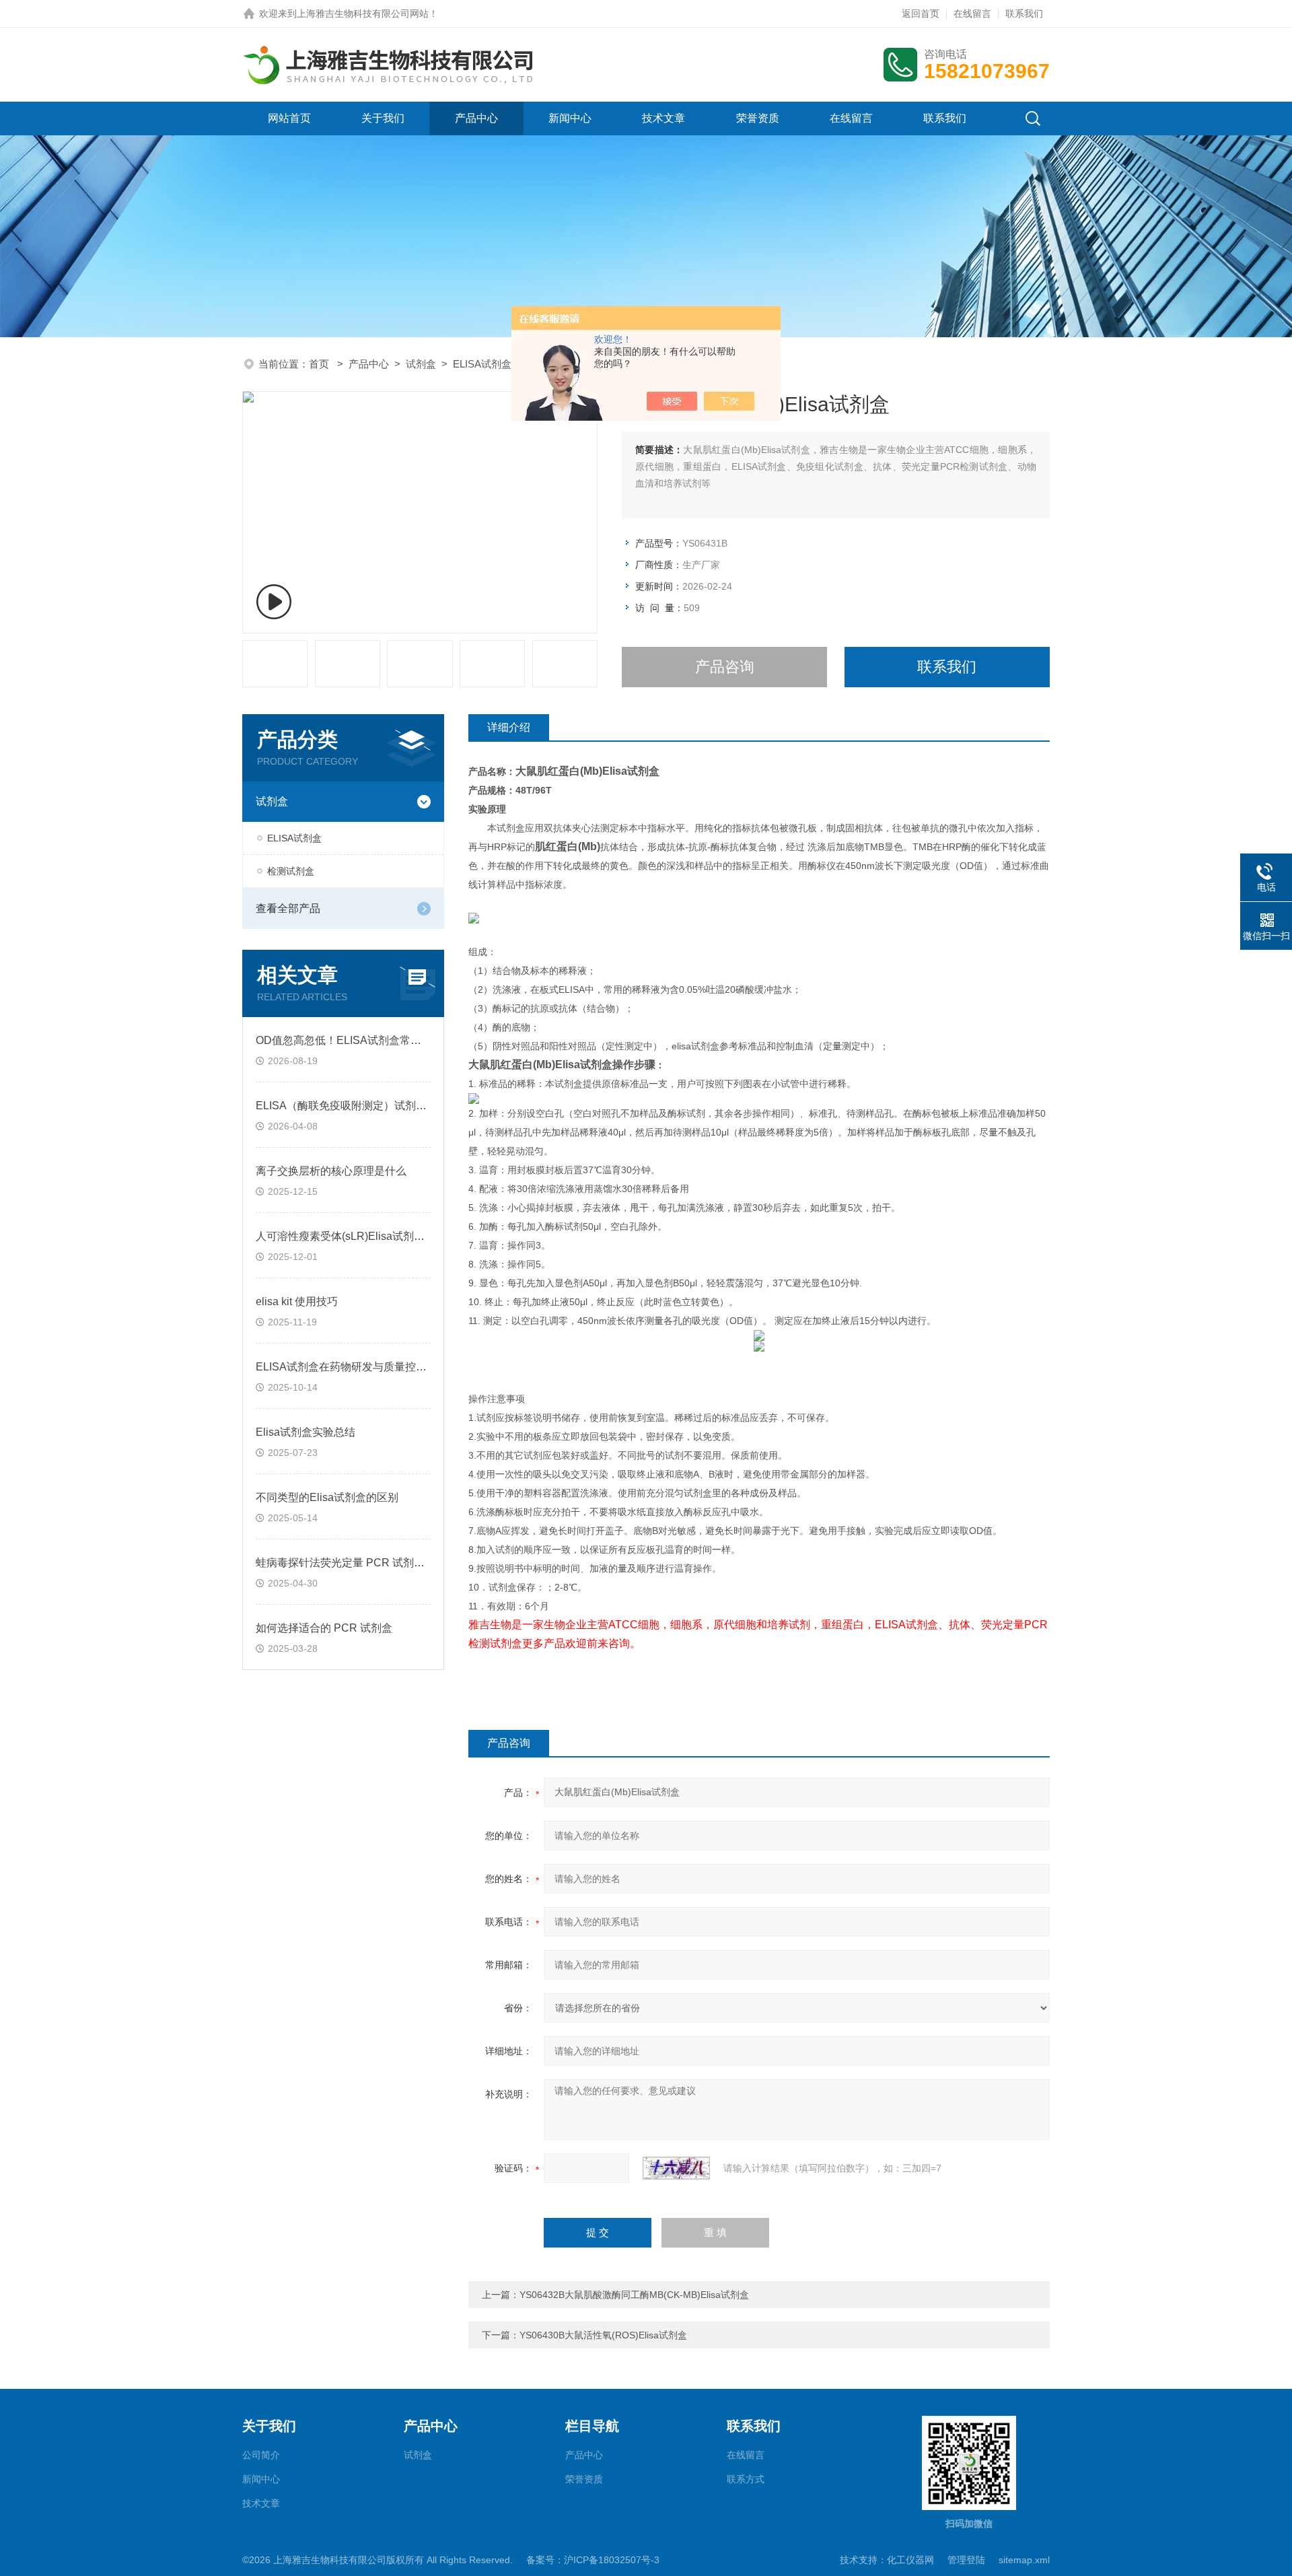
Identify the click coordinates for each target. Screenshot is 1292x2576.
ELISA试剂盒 (482, 364)
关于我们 (383, 118)
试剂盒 (421, 364)
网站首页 (289, 118)
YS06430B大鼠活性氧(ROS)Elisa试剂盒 (603, 2335)
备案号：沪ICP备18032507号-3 (593, 2560)
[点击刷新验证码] (676, 2168)
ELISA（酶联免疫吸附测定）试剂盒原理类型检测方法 (384, 1106)
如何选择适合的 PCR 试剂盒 (324, 1628)
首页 (320, 364)
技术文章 (663, 118)
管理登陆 (966, 2560)
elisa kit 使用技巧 (297, 1301)
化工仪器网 (910, 2560)
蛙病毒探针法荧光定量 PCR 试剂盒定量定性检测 (372, 1563)
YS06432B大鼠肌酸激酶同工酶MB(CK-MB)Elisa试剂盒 (634, 2295)
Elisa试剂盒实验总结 (306, 1432)
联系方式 (746, 2479)
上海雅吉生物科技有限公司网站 (363, 13)
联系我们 (1024, 13)
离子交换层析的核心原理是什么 (331, 1171)
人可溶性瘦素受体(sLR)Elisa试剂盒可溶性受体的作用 (383, 1236)
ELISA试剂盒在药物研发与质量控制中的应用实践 (373, 1367)
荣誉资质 (758, 118)
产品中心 (476, 118)
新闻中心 (570, 118)
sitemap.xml (1024, 2560)
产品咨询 (725, 667)
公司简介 (261, 2455)
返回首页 (921, 13)
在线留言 (972, 13)
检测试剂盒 (291, 871)
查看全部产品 (288, 908)
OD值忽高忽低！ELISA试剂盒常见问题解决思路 (371, 1040)
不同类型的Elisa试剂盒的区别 (327, 1497)
